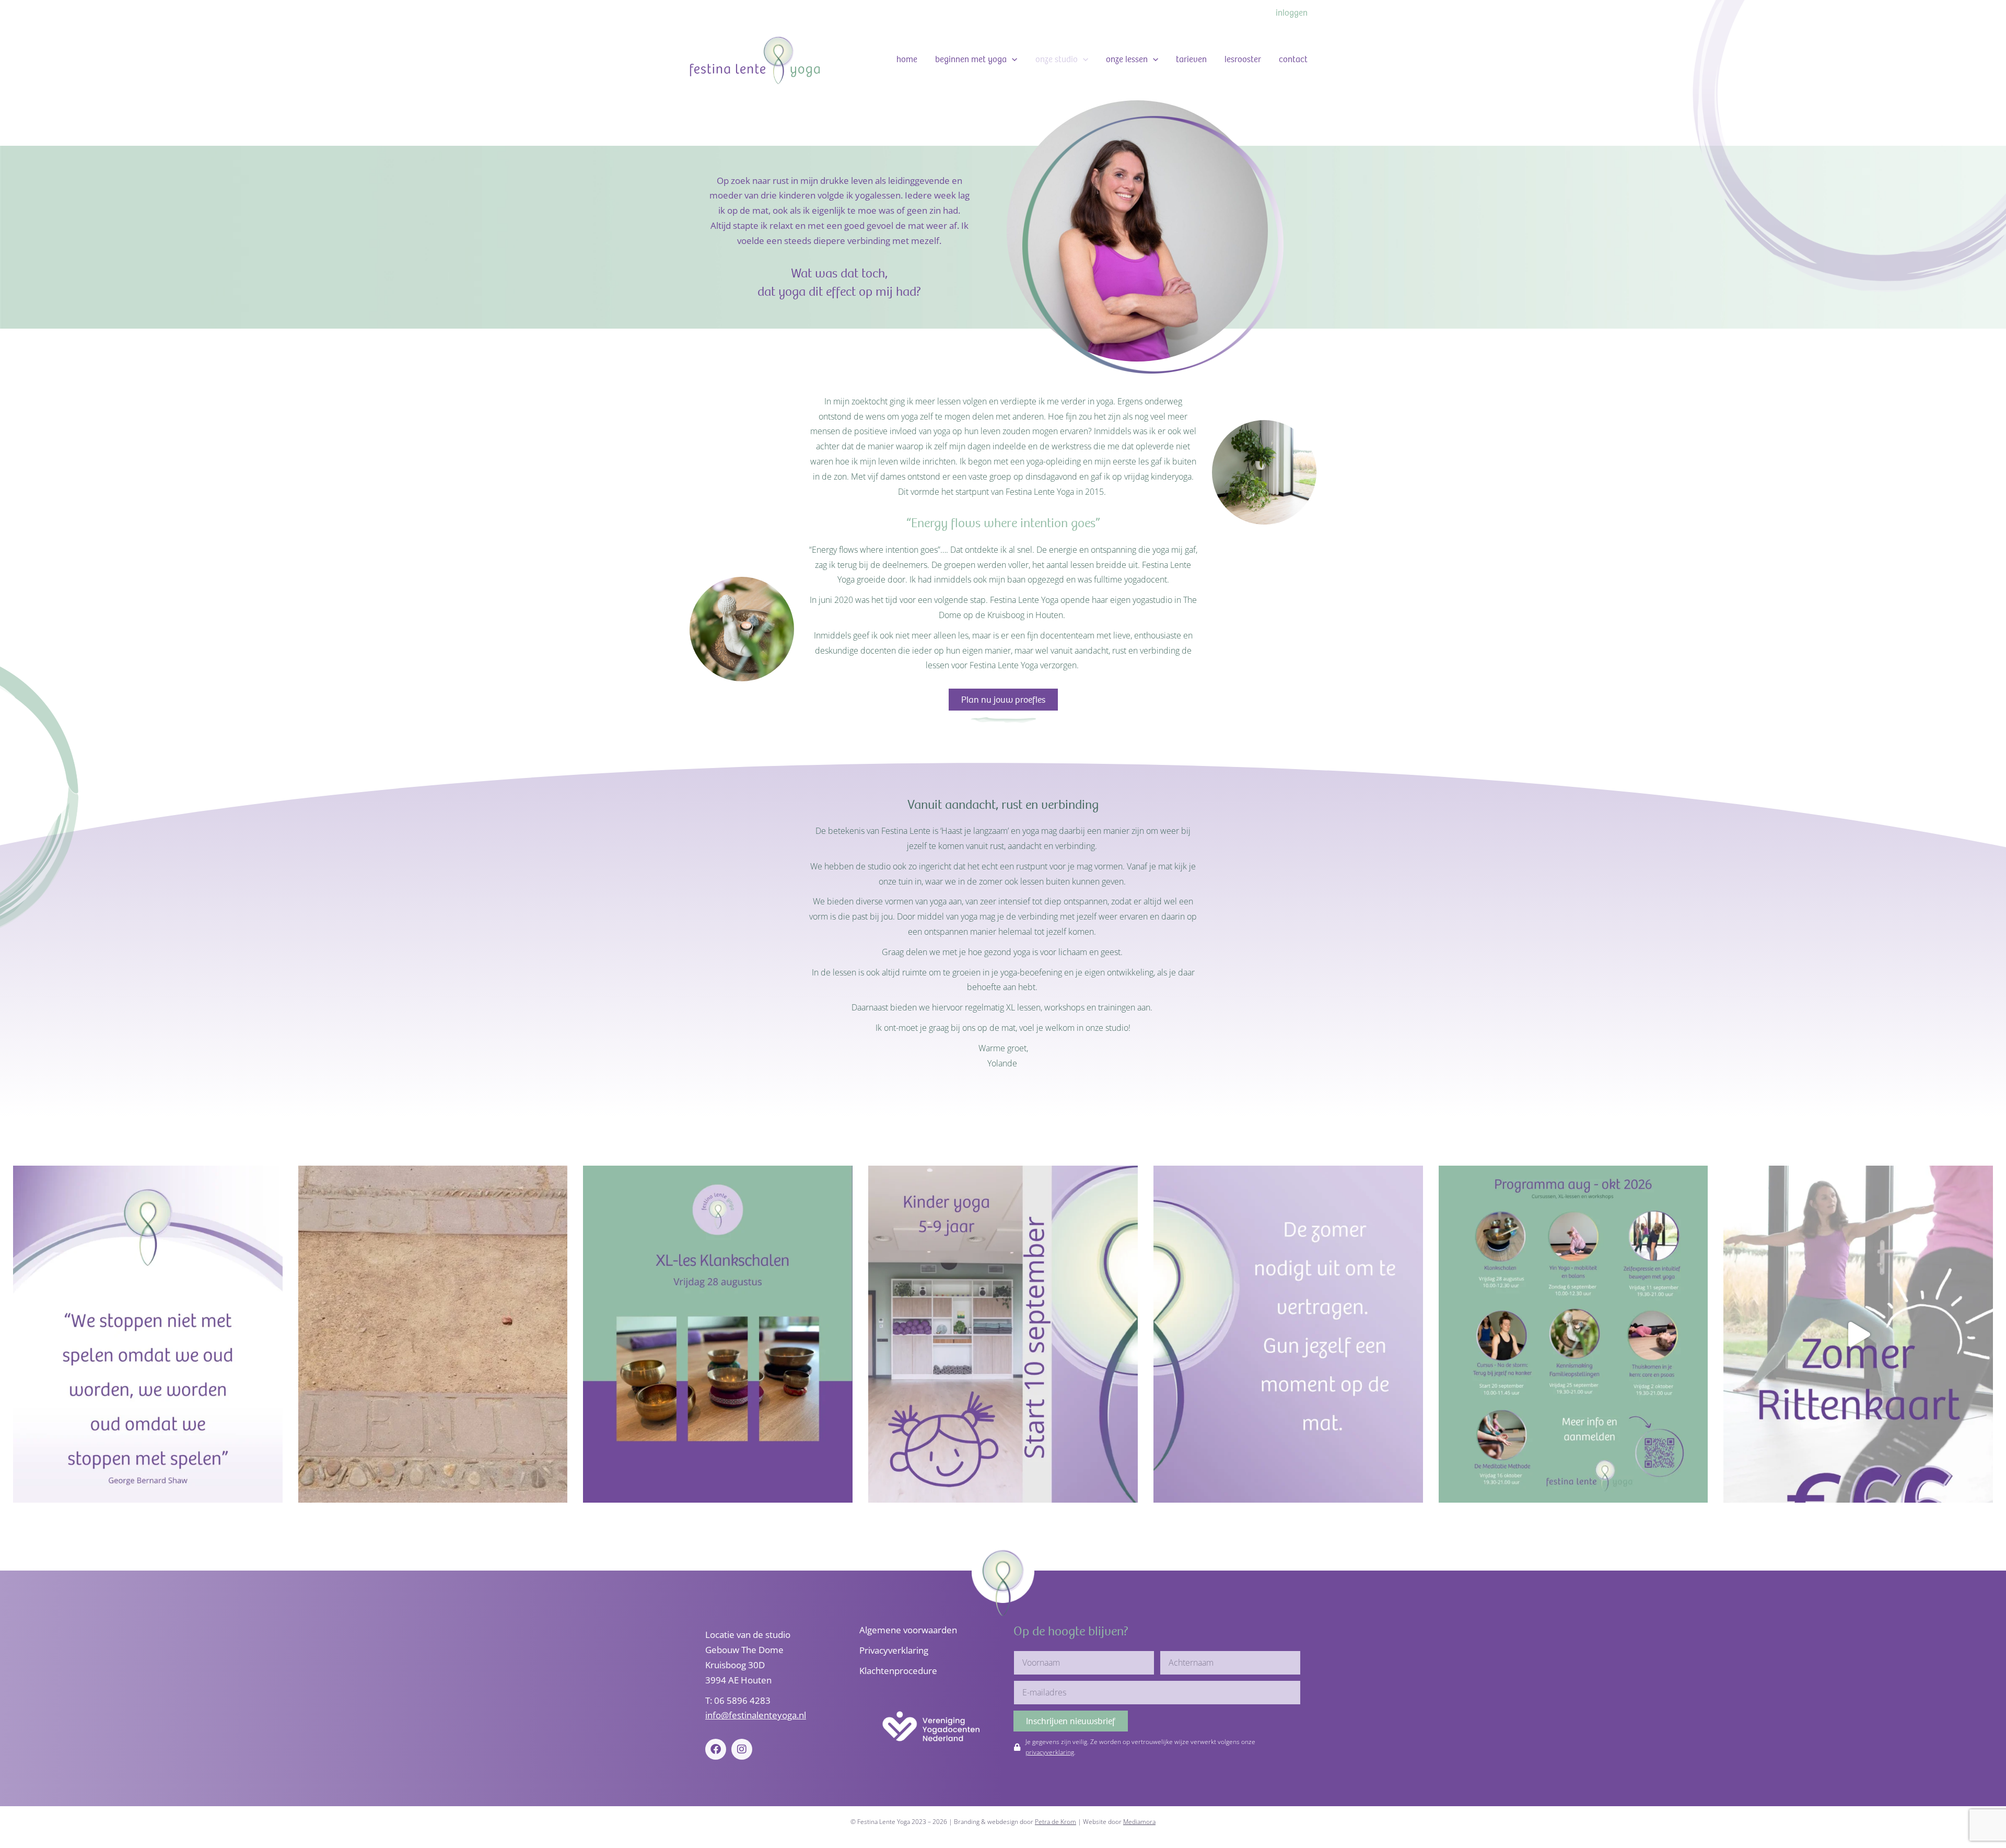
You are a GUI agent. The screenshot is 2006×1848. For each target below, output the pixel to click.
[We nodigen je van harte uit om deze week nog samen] (1288, 1334)
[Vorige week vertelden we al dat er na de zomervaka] (1573, 1334)
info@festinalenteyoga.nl (756, 1715)
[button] (1012, 60)
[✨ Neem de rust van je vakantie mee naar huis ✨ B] (718, 1334)
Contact (1293, 59)
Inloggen (1292, 13)
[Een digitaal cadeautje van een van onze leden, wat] (433, 1334)
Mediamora (1139, 1822)
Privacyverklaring (894, 1650)
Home (907, 59)
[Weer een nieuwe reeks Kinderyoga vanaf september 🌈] (1003, 1334)
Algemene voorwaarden (908, 1630)
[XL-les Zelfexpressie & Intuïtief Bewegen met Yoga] (148, 1334)
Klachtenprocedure (898, 1671)
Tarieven (1191, 59)
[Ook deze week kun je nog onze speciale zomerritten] (1858, 1334)
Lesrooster (1243, 59)
